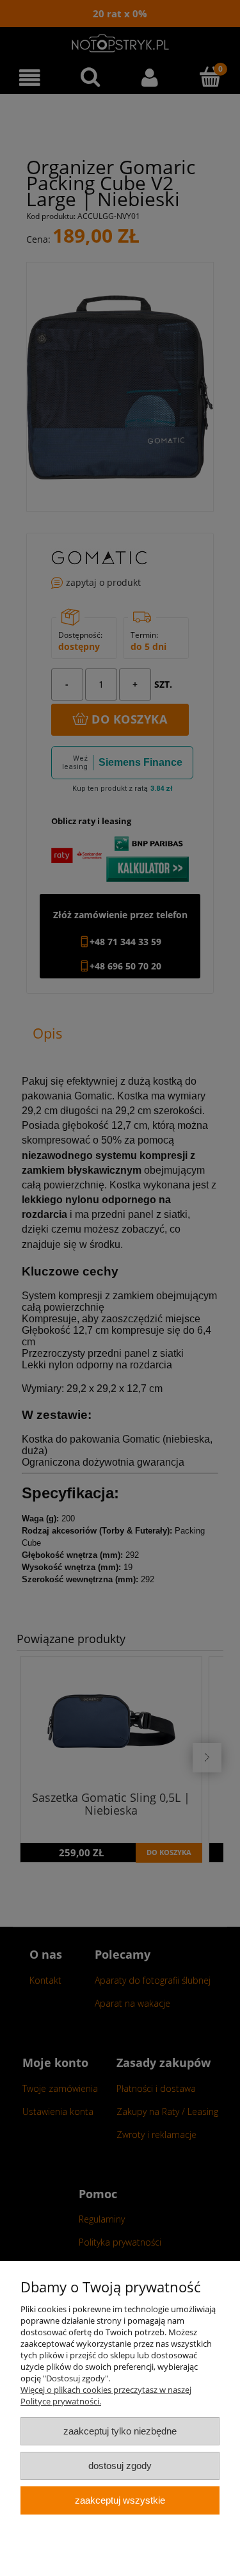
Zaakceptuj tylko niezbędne (120, 2431)
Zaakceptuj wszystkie (120, 2500)
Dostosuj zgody (120, 2466)
